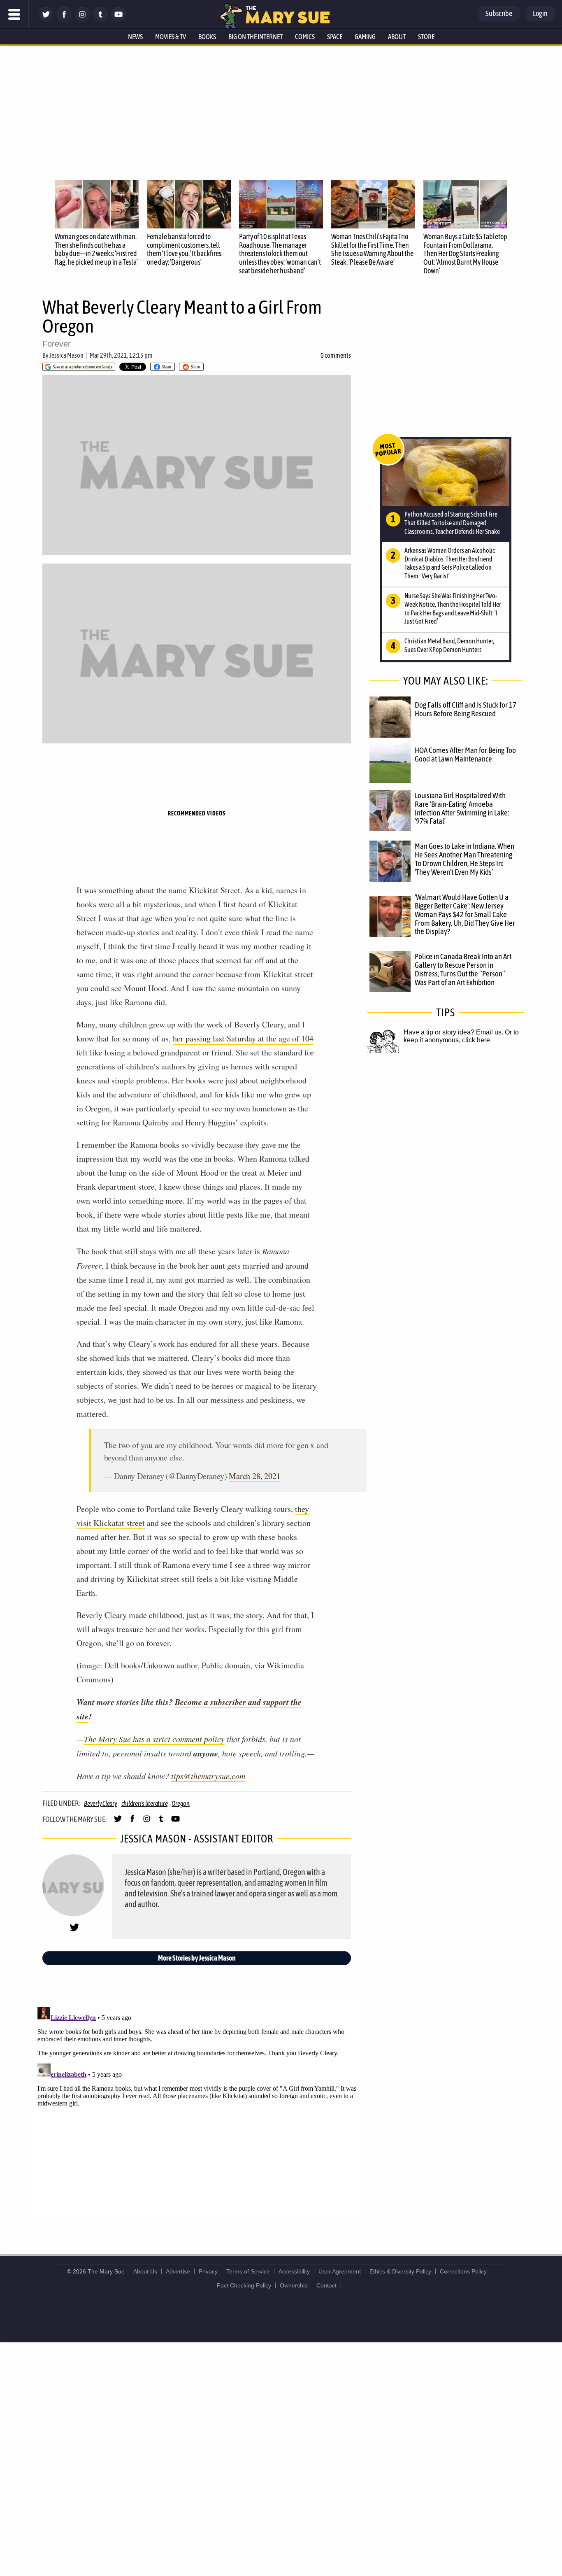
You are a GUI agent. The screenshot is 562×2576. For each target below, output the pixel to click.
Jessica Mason (66, 355)
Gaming (365, 37)
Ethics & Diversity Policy (400, 2271)
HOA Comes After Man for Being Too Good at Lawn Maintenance (465, 754)
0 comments (336, 355)
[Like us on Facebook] (64, 20)
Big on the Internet (255, 37)
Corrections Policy (463, 2271)
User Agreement (340, 2271)
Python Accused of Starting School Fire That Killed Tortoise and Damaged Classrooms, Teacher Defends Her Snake (452, 523)
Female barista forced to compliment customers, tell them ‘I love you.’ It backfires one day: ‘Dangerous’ (184, 249)
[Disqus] (199, 2106)
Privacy (208, 2271)
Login (540, 13)
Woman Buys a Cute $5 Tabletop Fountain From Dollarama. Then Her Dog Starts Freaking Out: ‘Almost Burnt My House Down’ (465, 254)
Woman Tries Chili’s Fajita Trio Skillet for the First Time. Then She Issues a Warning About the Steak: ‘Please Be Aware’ (372, 249)
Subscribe (499, 13)
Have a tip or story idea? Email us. (453, 1032)
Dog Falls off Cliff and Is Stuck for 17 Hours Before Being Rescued (466, 709)
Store (426, 37)
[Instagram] (82, 20)
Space (335, 37)
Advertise (178, 2271)
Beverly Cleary (101, 1803)
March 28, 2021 (254, 1476)
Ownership (294, 2285)
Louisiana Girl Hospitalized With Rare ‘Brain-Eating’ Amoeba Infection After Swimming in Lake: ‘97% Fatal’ (462, 808)
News (135, 37)
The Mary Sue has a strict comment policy (154, 1739)
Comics (305, 37)
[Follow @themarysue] (46, 20)
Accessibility (294, 2271)
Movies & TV (171, 37)
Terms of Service (248, 2271)
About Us (145, 2271)
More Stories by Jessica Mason (197, 1958)
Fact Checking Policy (244, 2285)
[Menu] (14, 14)
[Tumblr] (100, 20)
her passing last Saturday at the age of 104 (243, 1038)
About (397, 37)
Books (207, 37)
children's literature (145, 1803)
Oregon (181, 1803)
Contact (326, 2285)
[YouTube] (118, 20)
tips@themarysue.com (208, 1776)
